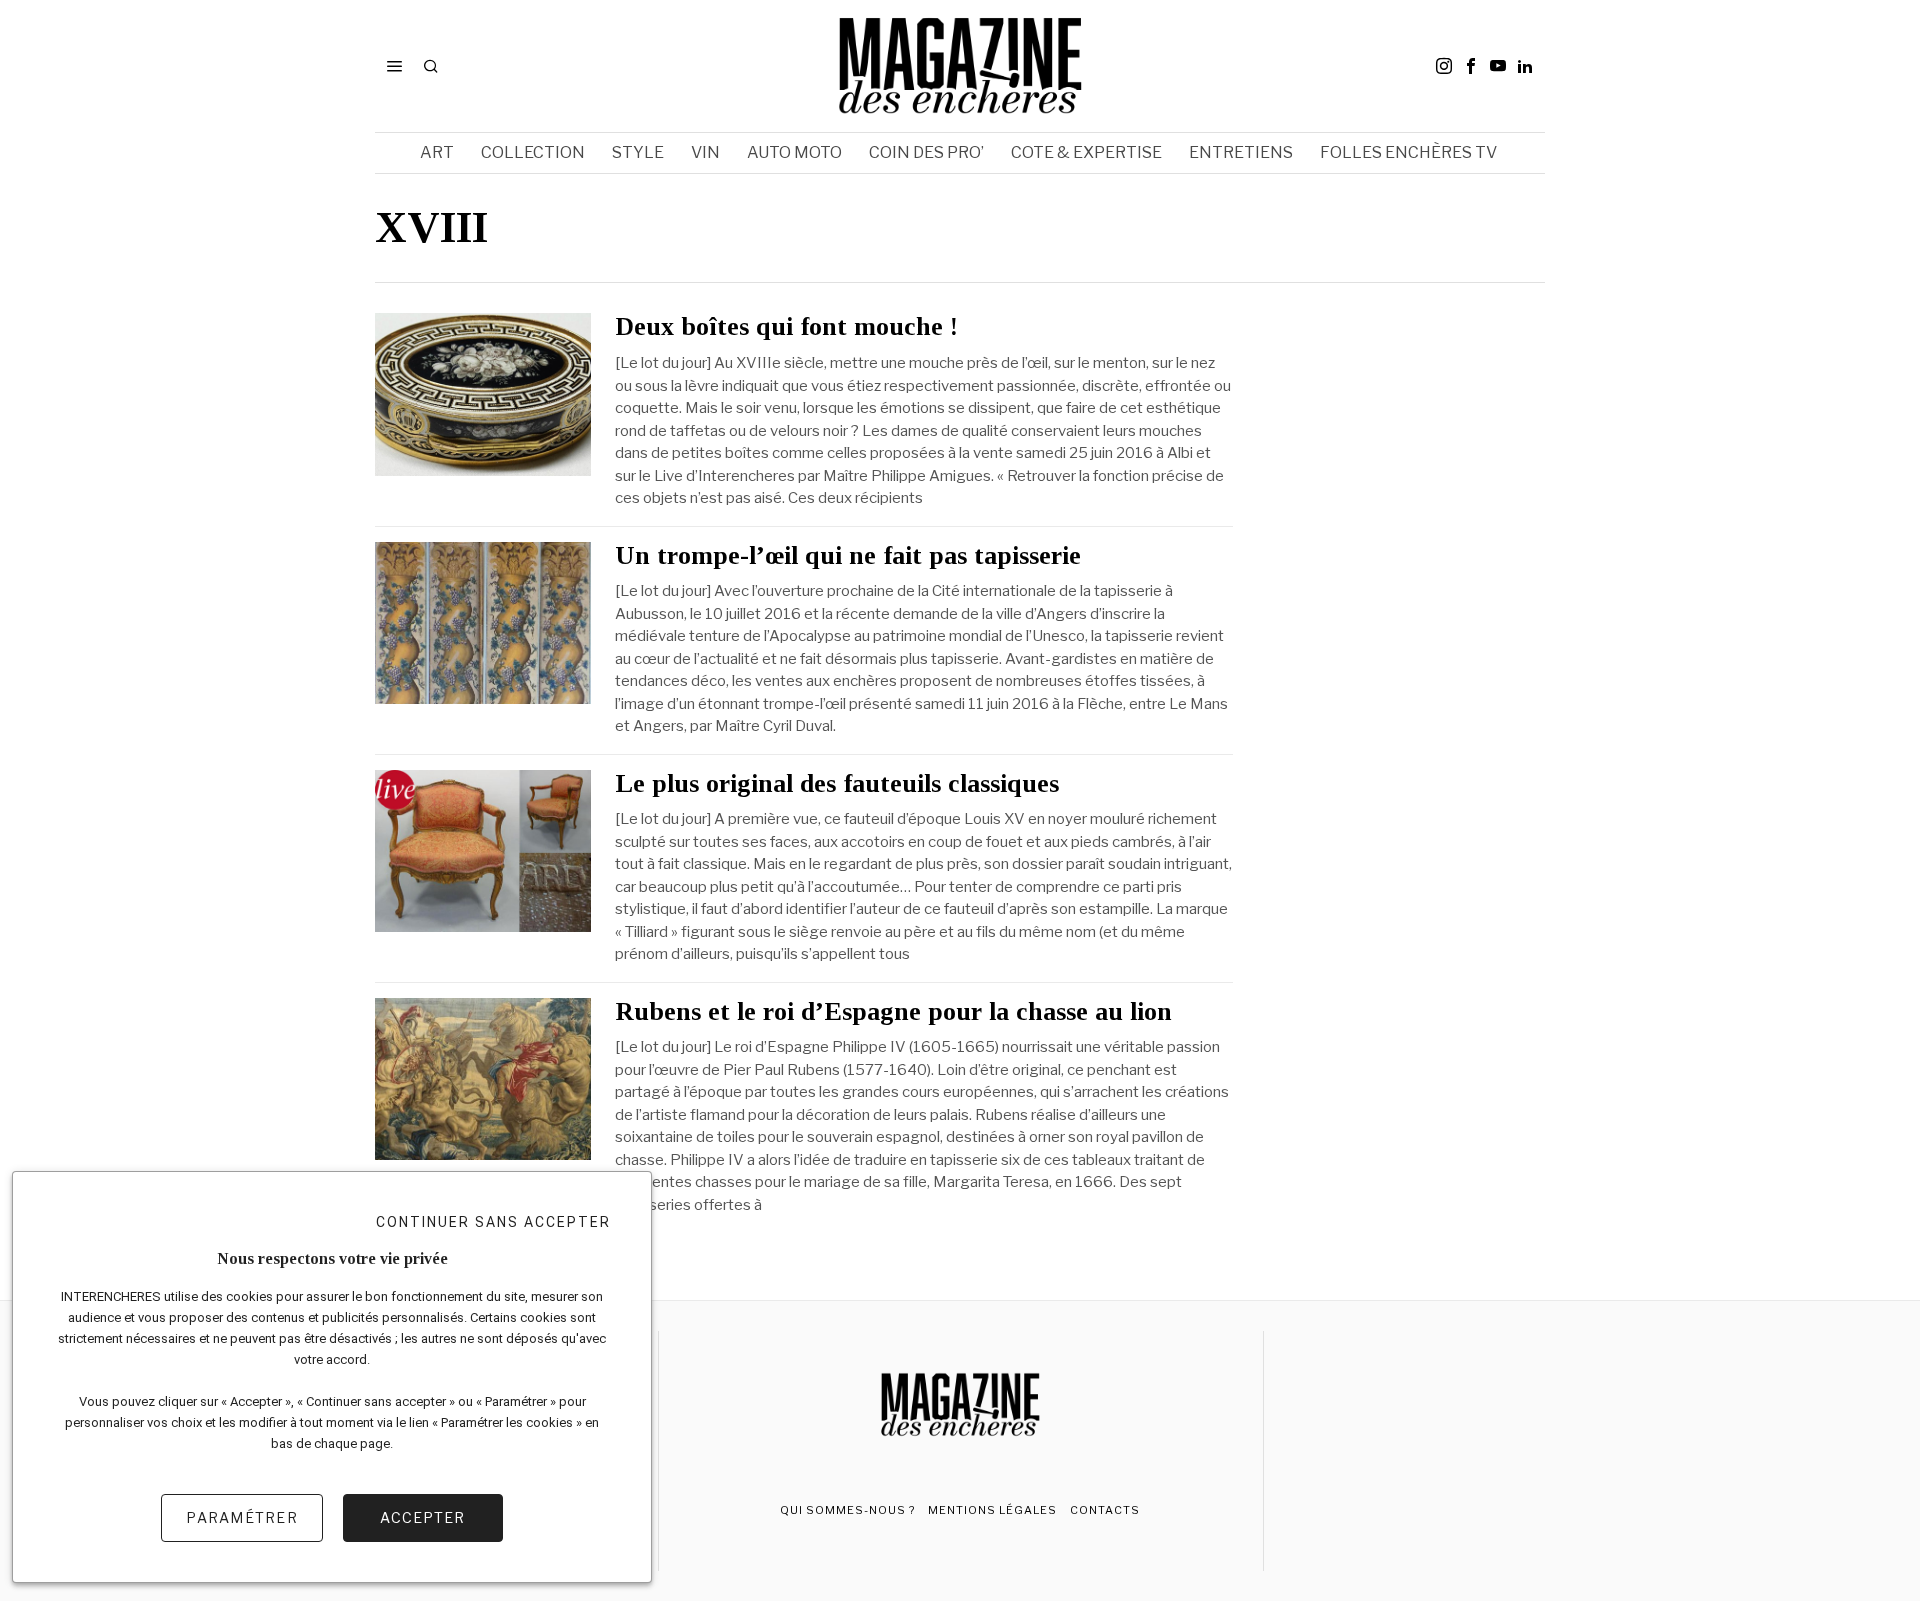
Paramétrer (242, 1517)
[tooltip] (1444, 66)
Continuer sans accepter (493, 1222)
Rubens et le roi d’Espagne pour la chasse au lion (893, 1012)
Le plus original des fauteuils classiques (837, 784)
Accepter (422, 1517)
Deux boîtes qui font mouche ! (786, 327)
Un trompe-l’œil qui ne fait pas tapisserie (848, 556)
